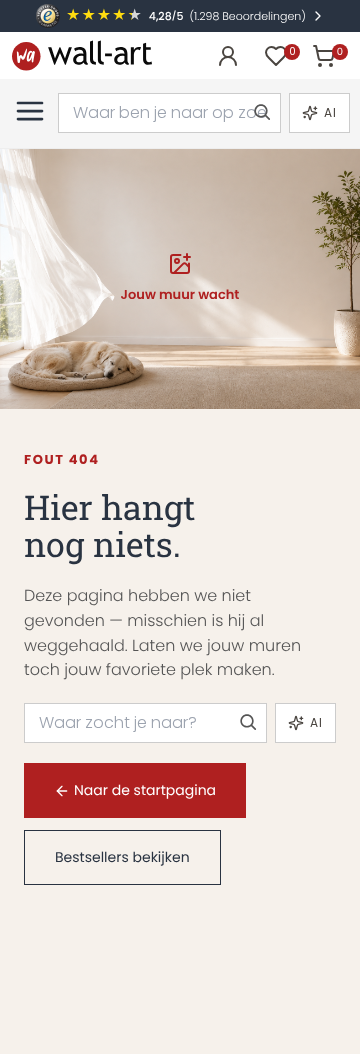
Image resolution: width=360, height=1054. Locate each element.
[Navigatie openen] (30, 111)
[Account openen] (228, 56)
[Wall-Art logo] (82, 55)
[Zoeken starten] (261, 113)
